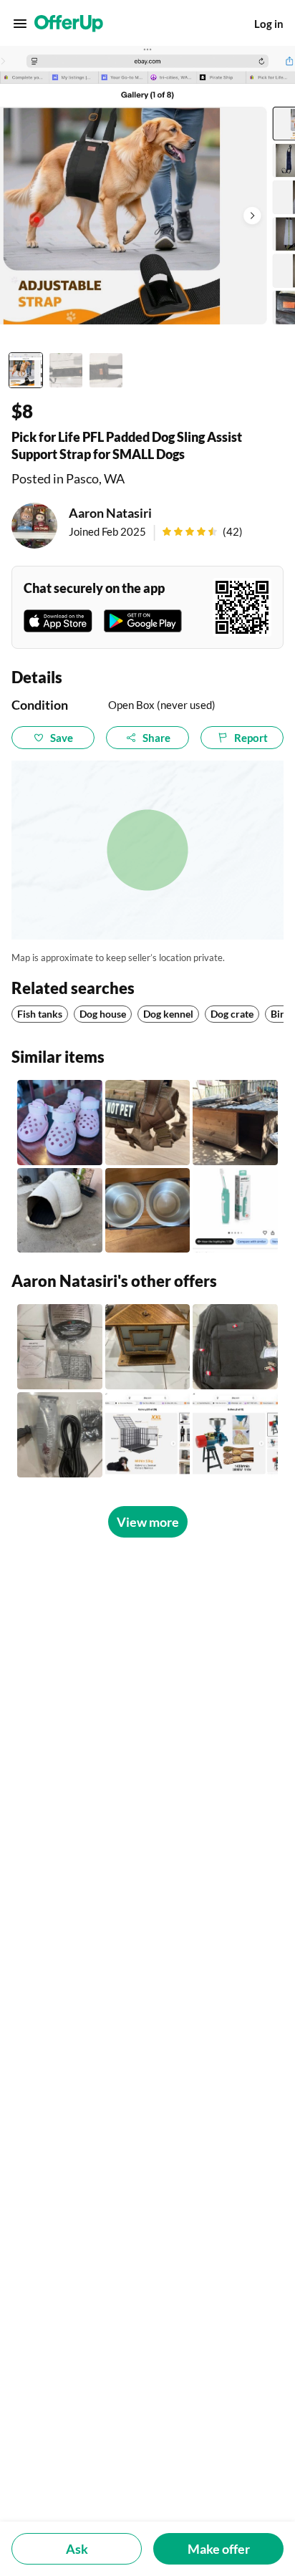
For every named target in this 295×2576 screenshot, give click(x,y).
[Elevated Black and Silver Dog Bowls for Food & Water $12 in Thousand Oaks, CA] (148, 1211)
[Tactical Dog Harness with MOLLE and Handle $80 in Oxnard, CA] (148, 1123)
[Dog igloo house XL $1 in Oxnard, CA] (60, 1211)
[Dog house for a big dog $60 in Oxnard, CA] (235, 1123)
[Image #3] (106, 370)
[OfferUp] (69, 24)
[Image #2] (66, 370)
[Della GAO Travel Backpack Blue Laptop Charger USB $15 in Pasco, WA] (235, 1347)
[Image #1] (26, 370)
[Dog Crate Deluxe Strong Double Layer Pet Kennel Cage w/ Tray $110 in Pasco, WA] (148, 1435)
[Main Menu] (20, 24)
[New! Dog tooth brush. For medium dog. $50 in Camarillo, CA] (235, 1211)
